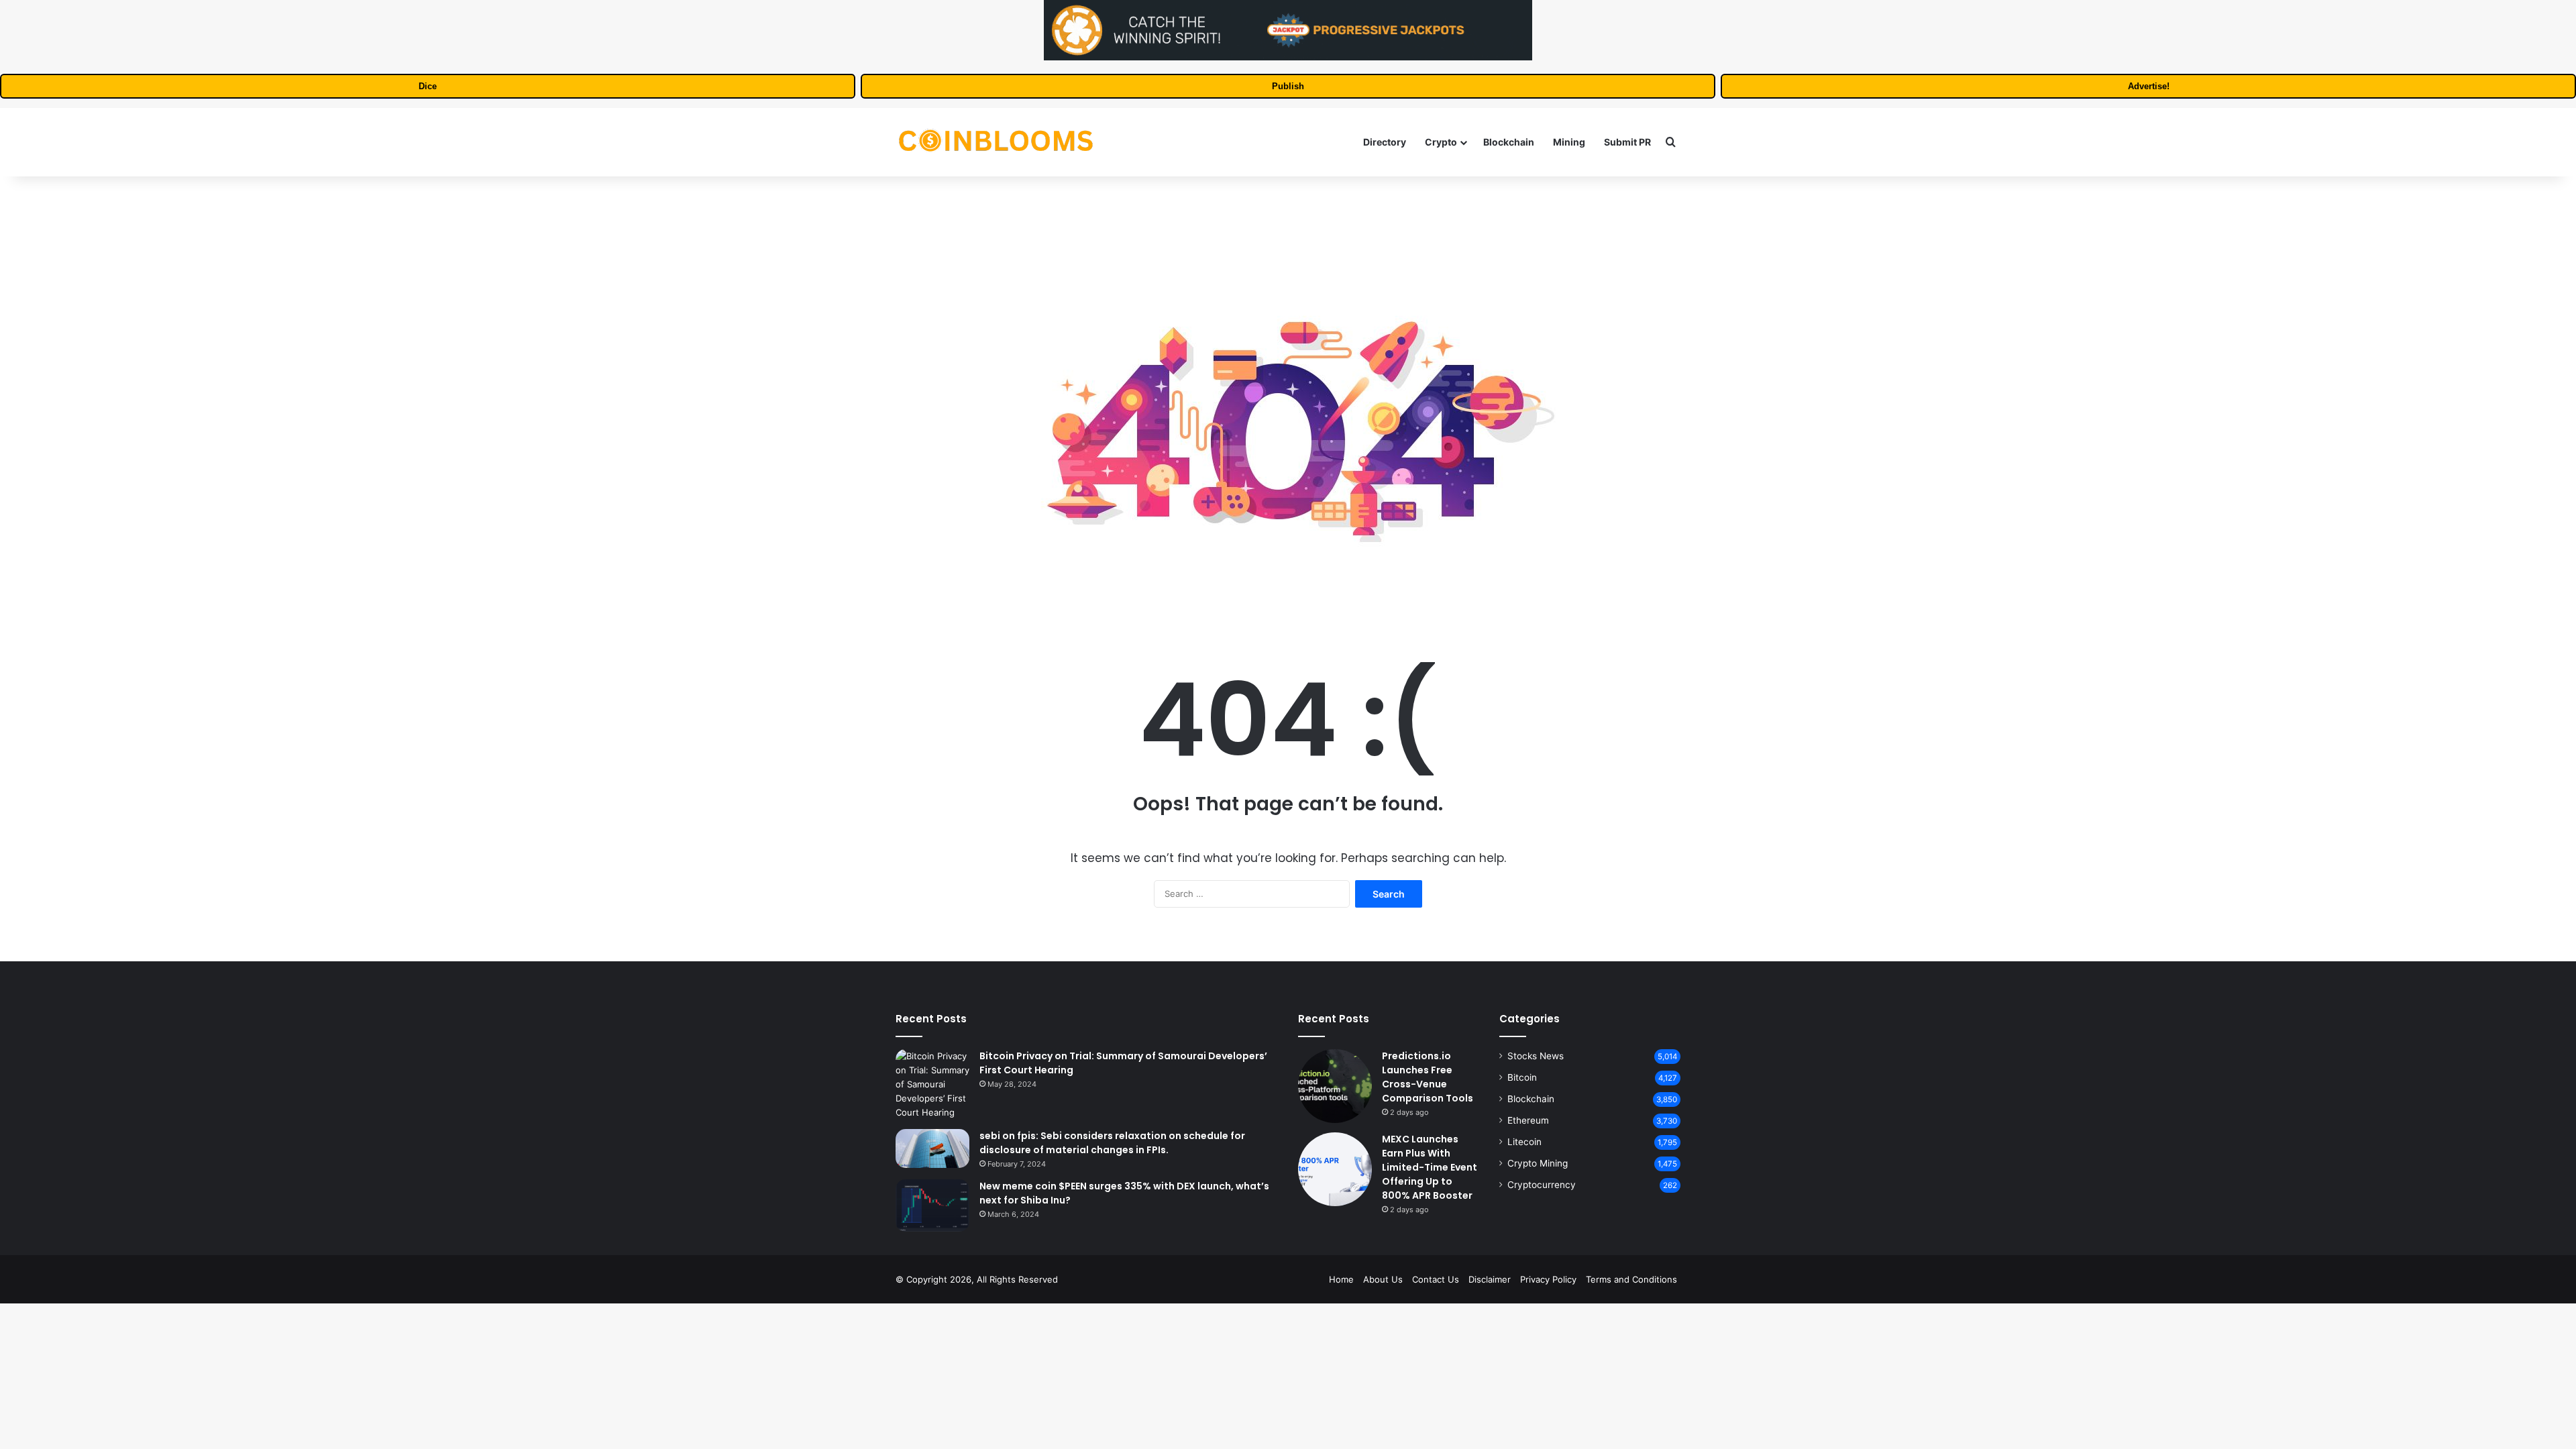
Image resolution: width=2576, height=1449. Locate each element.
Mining (1569, 142)
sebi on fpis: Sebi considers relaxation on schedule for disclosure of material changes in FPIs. (1112, 1143)
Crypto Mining (1538, 1163)
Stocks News (1536, 1056)
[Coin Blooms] (996, 142)
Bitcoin (1522, 1077)
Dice (428, 86)
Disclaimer (1490, 1279)
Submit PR (1627, 142)
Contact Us (1436, 1279)
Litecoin (1524, 1142)
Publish (1288, 86)
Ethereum (1528, 1120)
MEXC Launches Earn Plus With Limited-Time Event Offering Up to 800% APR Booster (1430, 1167)
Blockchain (1509, 142)
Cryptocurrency (1542, 1185)
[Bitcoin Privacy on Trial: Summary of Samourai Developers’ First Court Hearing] (932, 1084)
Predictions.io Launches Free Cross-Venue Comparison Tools (1428, 1077)
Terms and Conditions (1631, 1279)
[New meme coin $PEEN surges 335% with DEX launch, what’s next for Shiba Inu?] (932, 1205)
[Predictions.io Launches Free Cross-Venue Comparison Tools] (1335, 1086)
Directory (1385, 142)
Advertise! (2149, 86)
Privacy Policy (1548, 1279)
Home (1341, 1279)
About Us (1383, 1279)
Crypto (1441, 142)
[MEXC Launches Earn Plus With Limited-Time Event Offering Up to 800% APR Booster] (1335, 1169)
